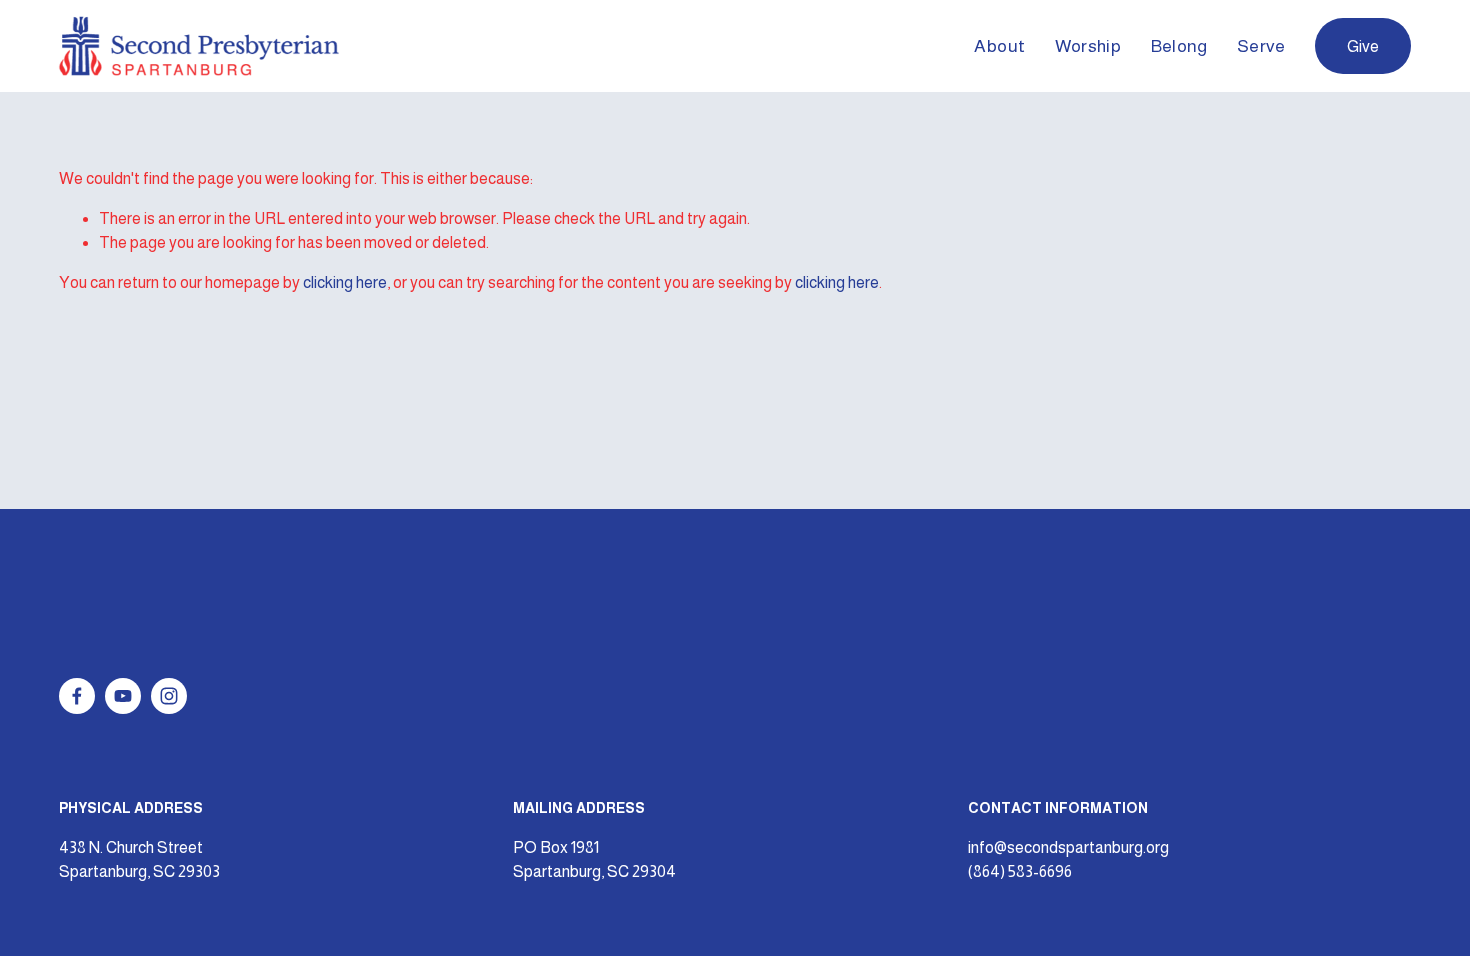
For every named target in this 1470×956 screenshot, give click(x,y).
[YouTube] (123, 696)
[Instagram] (169, 696)
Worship (1088, 46)
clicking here (345, 282)
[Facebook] (77, 696)
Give (1363, 46)
